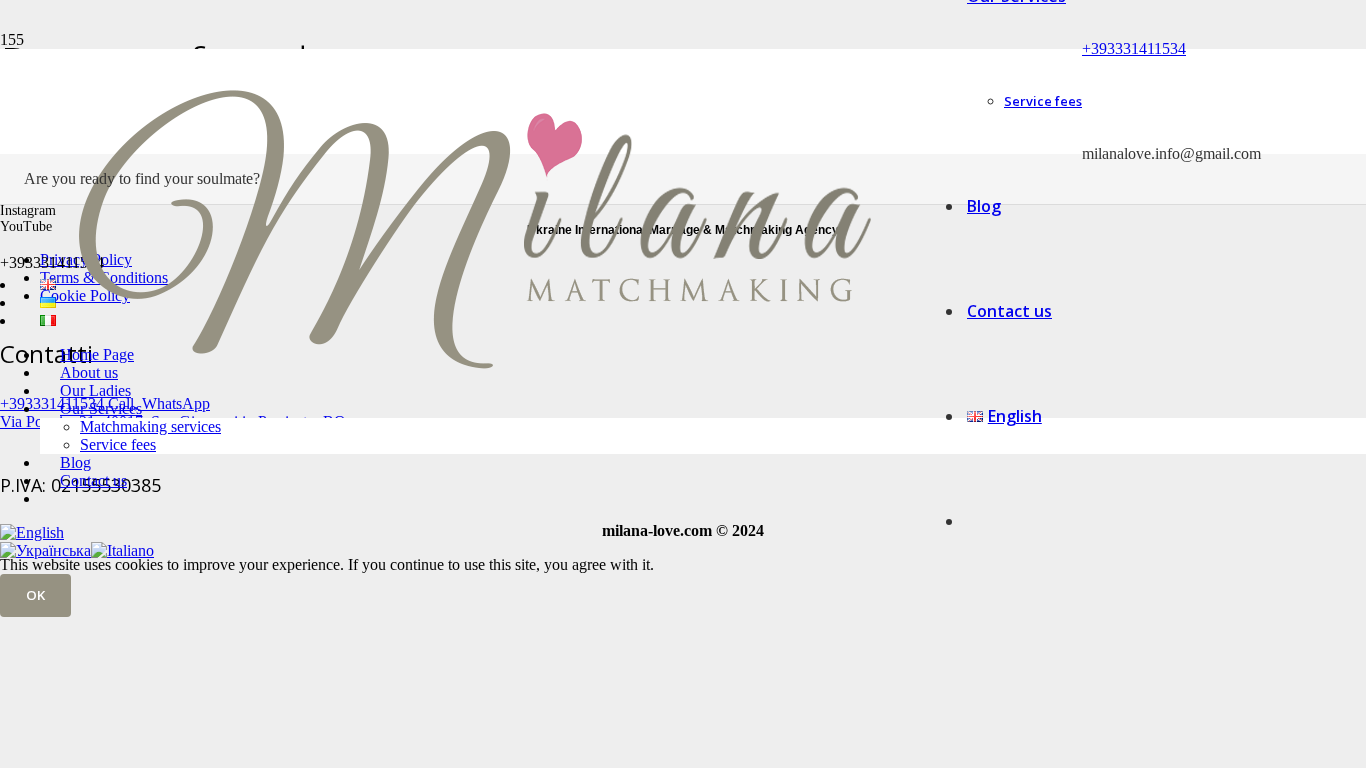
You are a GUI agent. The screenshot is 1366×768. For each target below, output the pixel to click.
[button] (32, 532)
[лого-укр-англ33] (474, 459)
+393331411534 (1134, 48)
